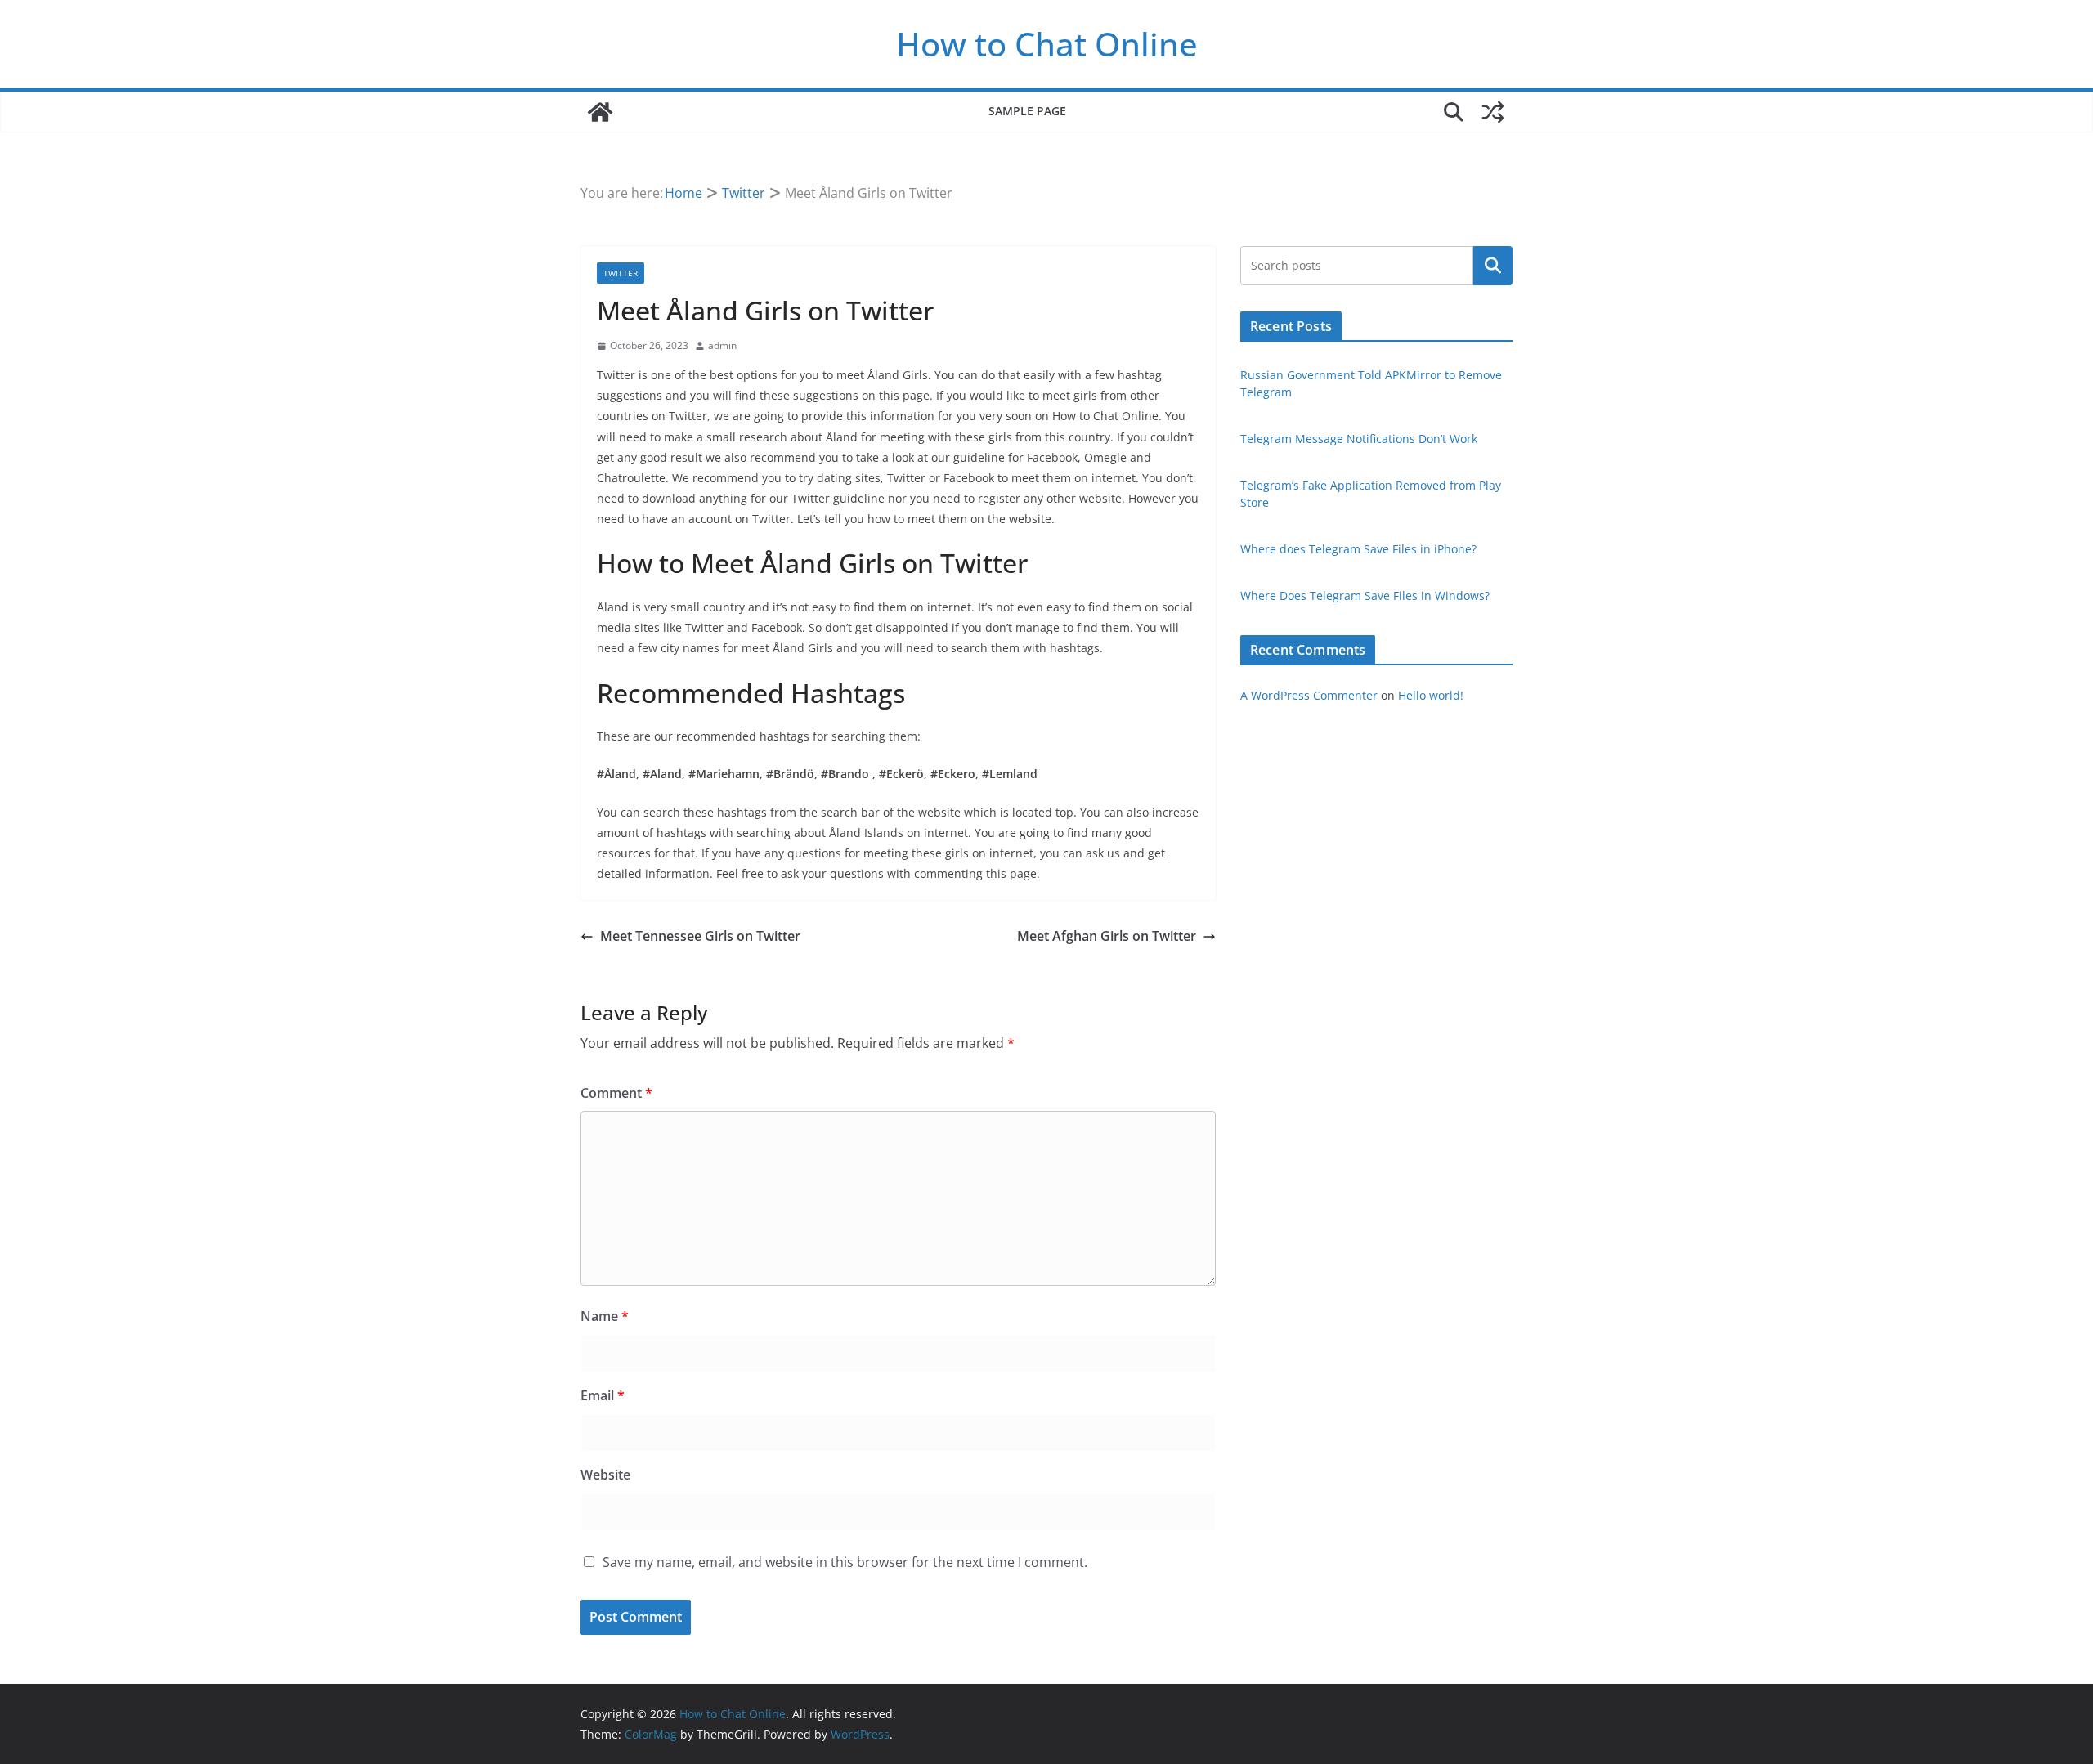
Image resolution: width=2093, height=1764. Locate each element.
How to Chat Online (1047, 44)
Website (605, 1475)
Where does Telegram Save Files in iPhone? (1358, 549)
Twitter (621, 273)
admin (722, 345)
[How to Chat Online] (600, 112)
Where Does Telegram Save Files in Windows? (1365, 595)
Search (1493, 266)
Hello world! (1431, 695)
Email (603, 1395)
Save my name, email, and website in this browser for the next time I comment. (845, 1562)
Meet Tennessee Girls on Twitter (700, 936)
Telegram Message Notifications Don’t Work (1359, 439)
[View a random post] (1493, 112)
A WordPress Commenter (1309, 695)
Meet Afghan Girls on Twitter (1107, 936)
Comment (616, 1093)
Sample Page (1027, 111)
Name (605, 1316)
